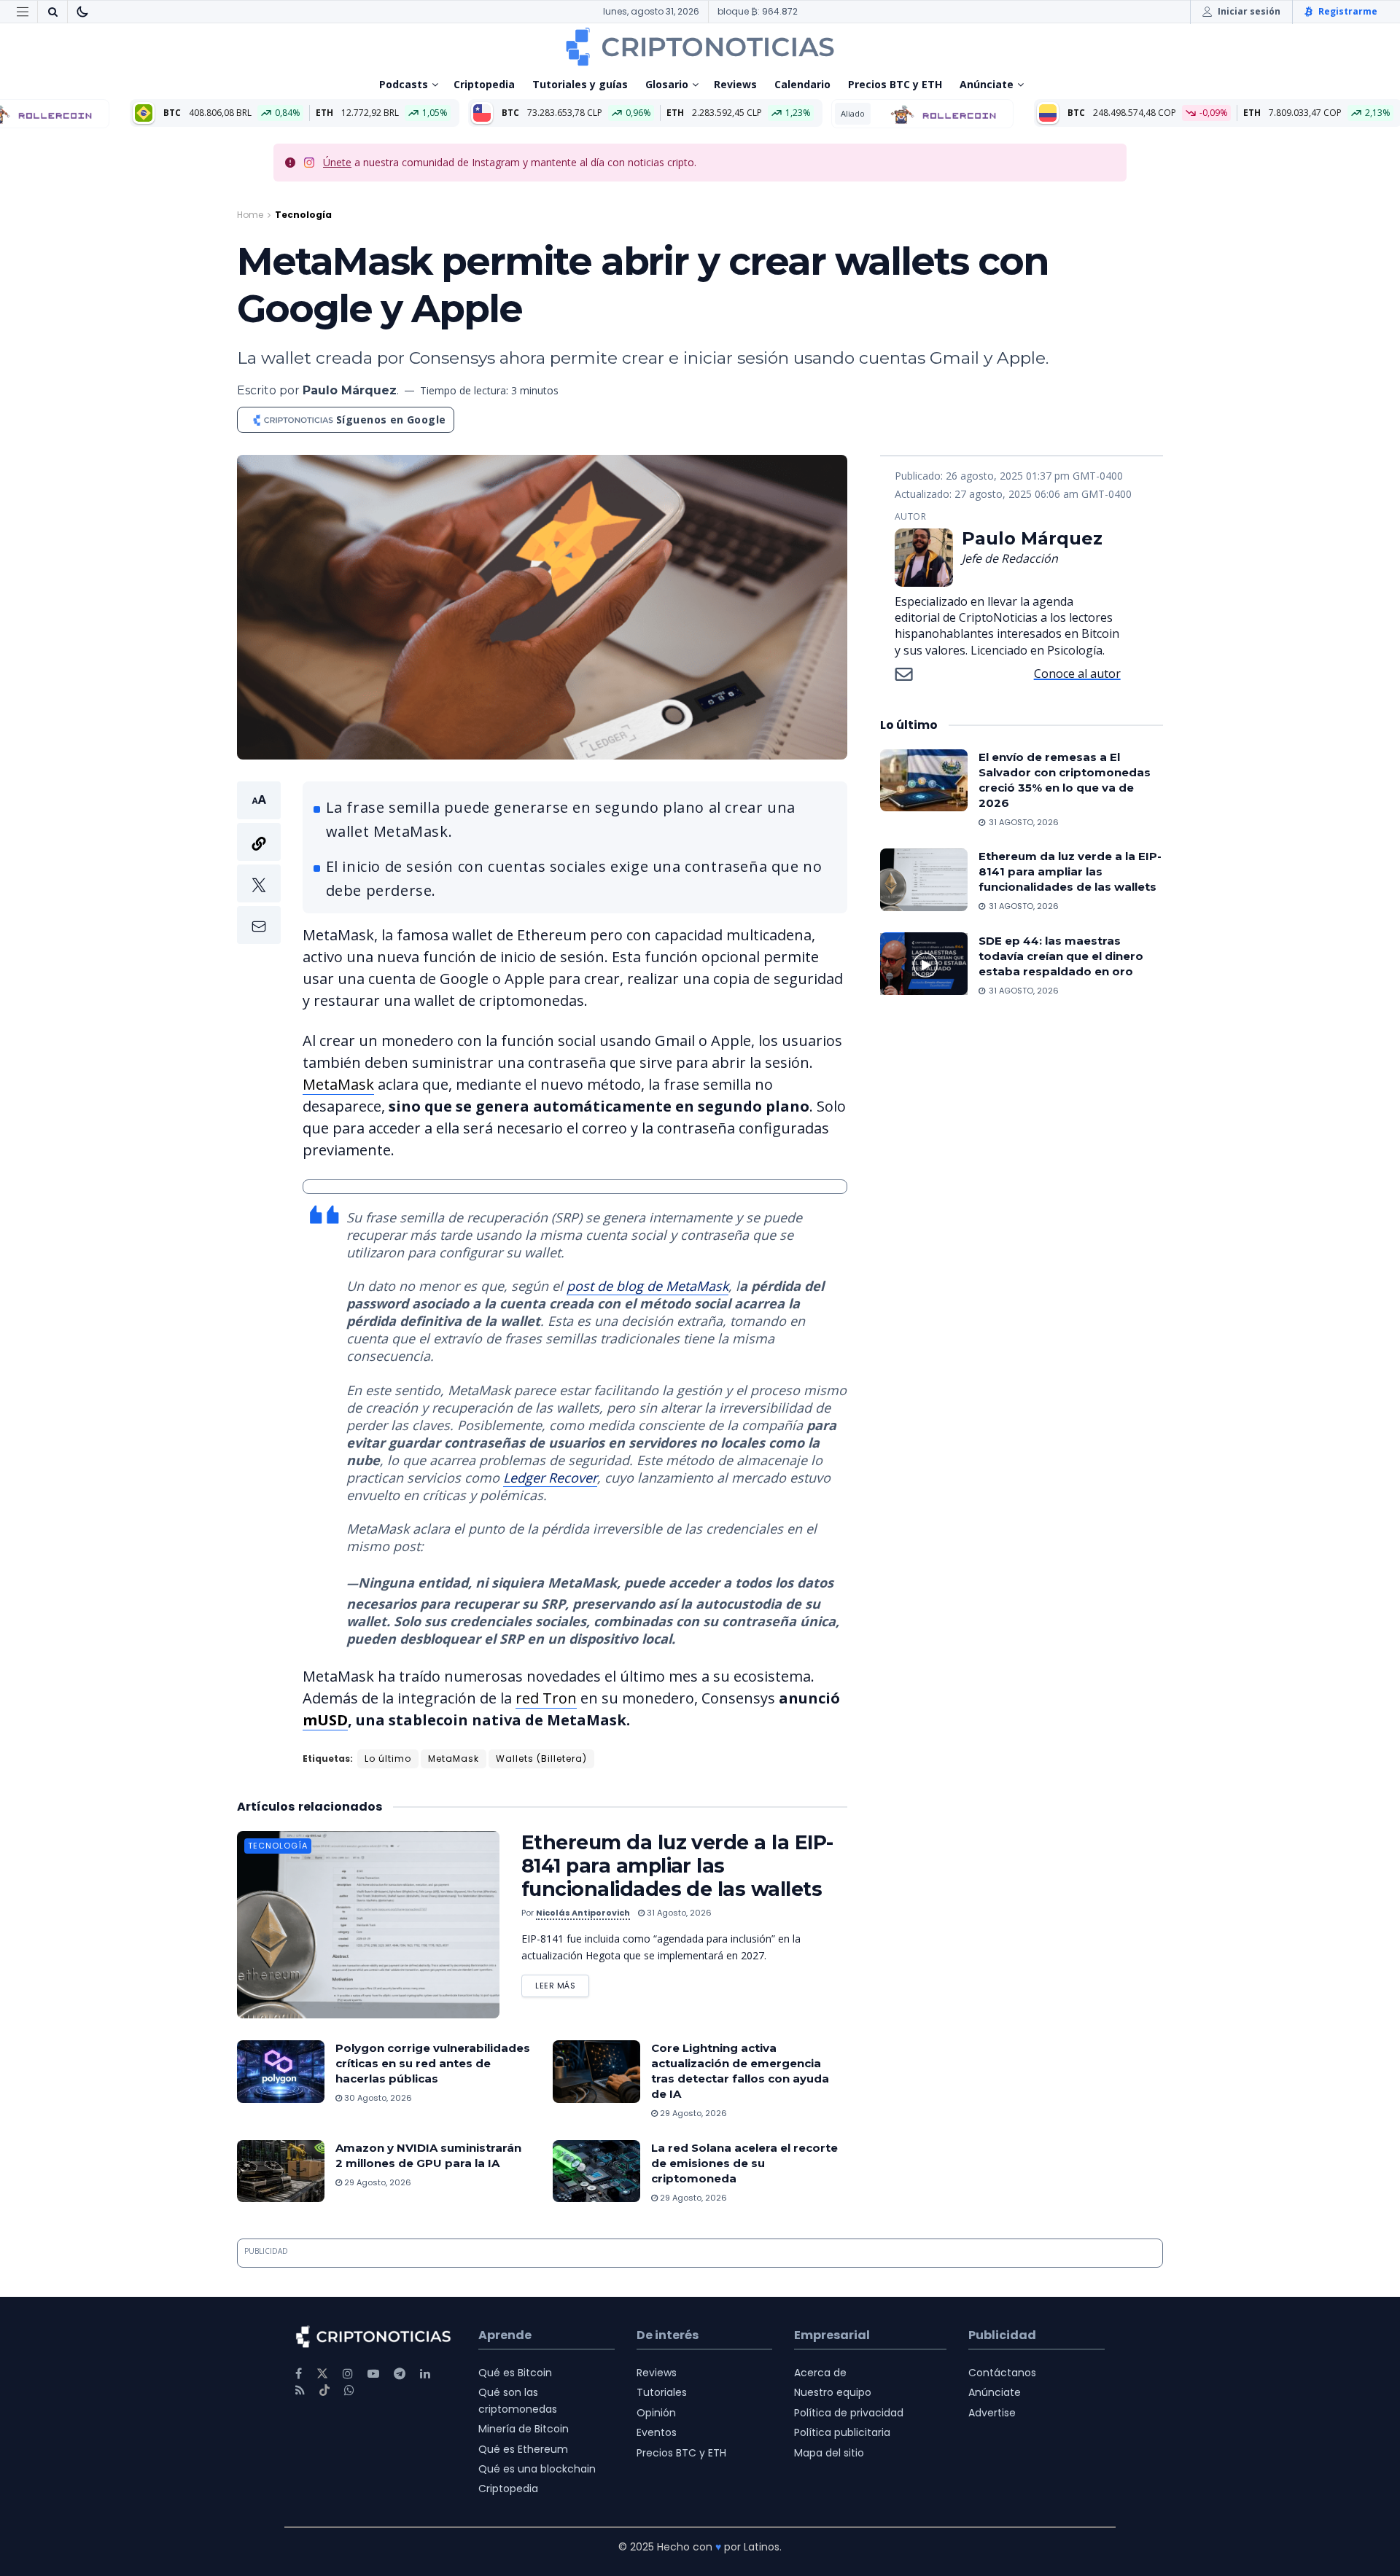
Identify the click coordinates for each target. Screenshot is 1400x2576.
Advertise (992, 2413)
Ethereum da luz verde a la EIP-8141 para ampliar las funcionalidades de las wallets (677, 1866)
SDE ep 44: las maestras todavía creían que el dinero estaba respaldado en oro (1061, 955)
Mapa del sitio (829, 2453)
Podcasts (404, 84)
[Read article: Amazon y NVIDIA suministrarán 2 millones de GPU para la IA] (281, 2171)
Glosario (667, 84)
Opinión (656, 2413)
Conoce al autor (1077, 674)
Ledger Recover (550, 1478)
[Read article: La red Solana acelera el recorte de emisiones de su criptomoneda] (596, 2171)
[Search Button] (52, 12)
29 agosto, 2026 (692, 2113)
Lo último (388, 1759)
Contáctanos (1002, 2373)
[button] (259, 863)
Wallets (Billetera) (541, 1759)
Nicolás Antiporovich (583, 1913)
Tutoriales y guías (580, 84)
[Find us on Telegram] (400, 2374)
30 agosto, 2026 (377, 2098)
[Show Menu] (23, 12)
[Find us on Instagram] (348, 2374)
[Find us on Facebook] (299, 2374)
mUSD (325, 1720)
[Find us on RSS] (300, 2390)
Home (250, 215)
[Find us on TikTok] (324, 2391)
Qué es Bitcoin (515, 2373)
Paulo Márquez (350, 390)
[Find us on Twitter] (322, 2374)
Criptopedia (484, 84)
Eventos (657, 2432)
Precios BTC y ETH (895, 84)
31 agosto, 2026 (678, 1913)
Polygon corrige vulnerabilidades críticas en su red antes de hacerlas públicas (433, 2063)
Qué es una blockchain (537, 2469)
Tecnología (303, 215)
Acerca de (820, 2373)
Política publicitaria (842, 2432)
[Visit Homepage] (700, 47)
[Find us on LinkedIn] (425, 2374)
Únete (337, 162)
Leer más (562, 1983)
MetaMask (338, 1084)
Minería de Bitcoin (524, 2429)
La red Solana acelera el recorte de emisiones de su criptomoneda (744, 2163)
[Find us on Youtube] (373, 2374)
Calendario (802, 84)
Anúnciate (987, 84)
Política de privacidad (849, 2413)
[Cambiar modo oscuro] (82, 12)
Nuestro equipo (833, 2392)
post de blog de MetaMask (647, 1286)
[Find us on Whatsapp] (349, 2390)
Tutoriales (662, 2392)
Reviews (735, 84)
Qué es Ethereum (523, 2449)
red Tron (546, 1698)
